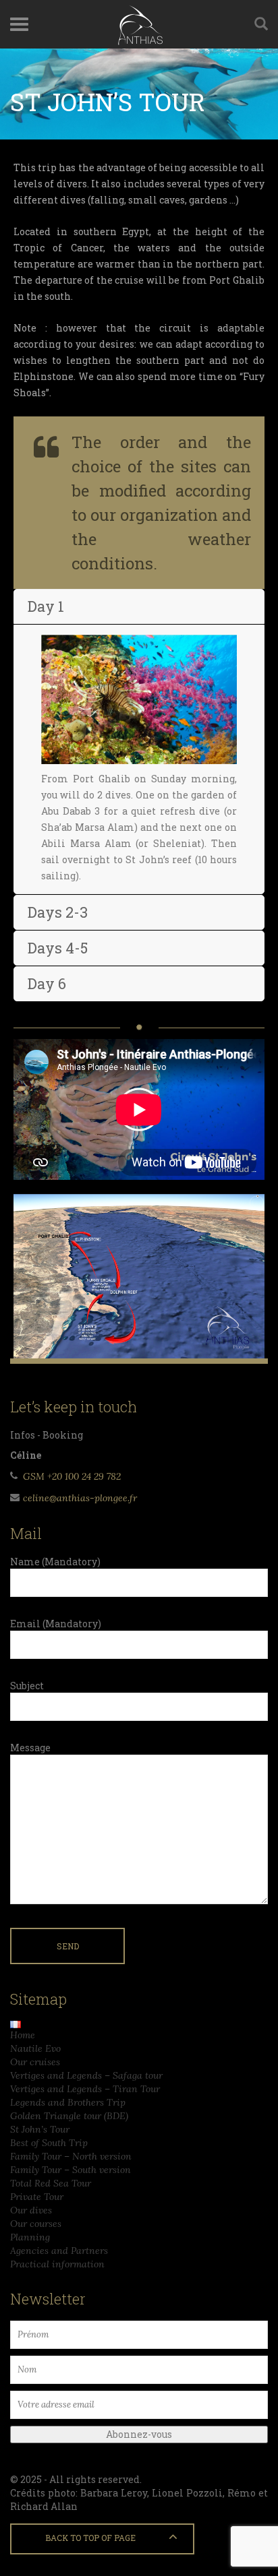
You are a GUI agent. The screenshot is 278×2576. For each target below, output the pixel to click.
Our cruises (35, 2062)
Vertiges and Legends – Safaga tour (86, 2075)
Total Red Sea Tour (51, 2183)
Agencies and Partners (59, 2251)
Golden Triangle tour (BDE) (69, 2116)
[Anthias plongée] (139, 24)
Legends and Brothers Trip (68, 2102)
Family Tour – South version (71, 2170)
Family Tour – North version (71, 2156)
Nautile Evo (35, 2048)
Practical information (57, 2264)
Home (23, 2035)
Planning (30, 2237)
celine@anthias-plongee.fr (80, 1498)
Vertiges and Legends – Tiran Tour (85, 2089)
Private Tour (37, 2197)
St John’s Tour (40, 2129)
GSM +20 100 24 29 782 (72, 1476)
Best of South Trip (49, 2143)
